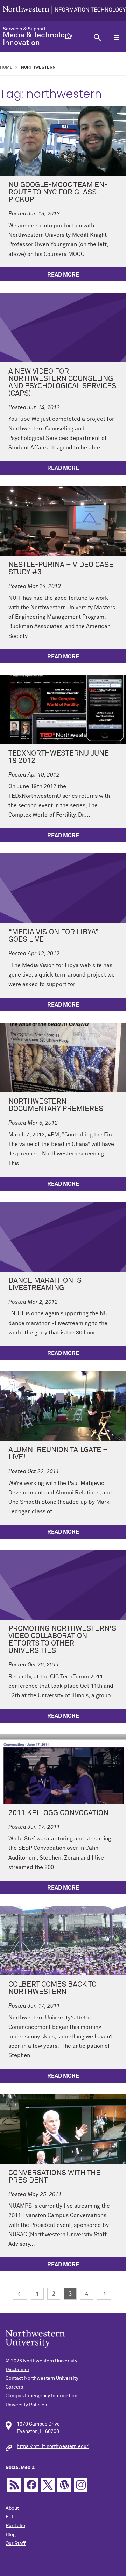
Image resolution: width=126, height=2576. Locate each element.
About (12, 2508)
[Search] (97, 37)
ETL (10, 2517)
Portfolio (15, 2526)
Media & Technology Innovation (38, 39)
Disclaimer (17, 2370)
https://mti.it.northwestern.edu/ (53, 2446)
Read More (63, 275)
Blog (11, 2535)
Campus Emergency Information (41, 2396)
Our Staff (16, 2544)
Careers (14, 2387)
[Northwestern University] (64, 10)
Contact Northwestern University (42, 2378)
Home (6, 68)
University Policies (26, 2405)
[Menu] (116, 37)
